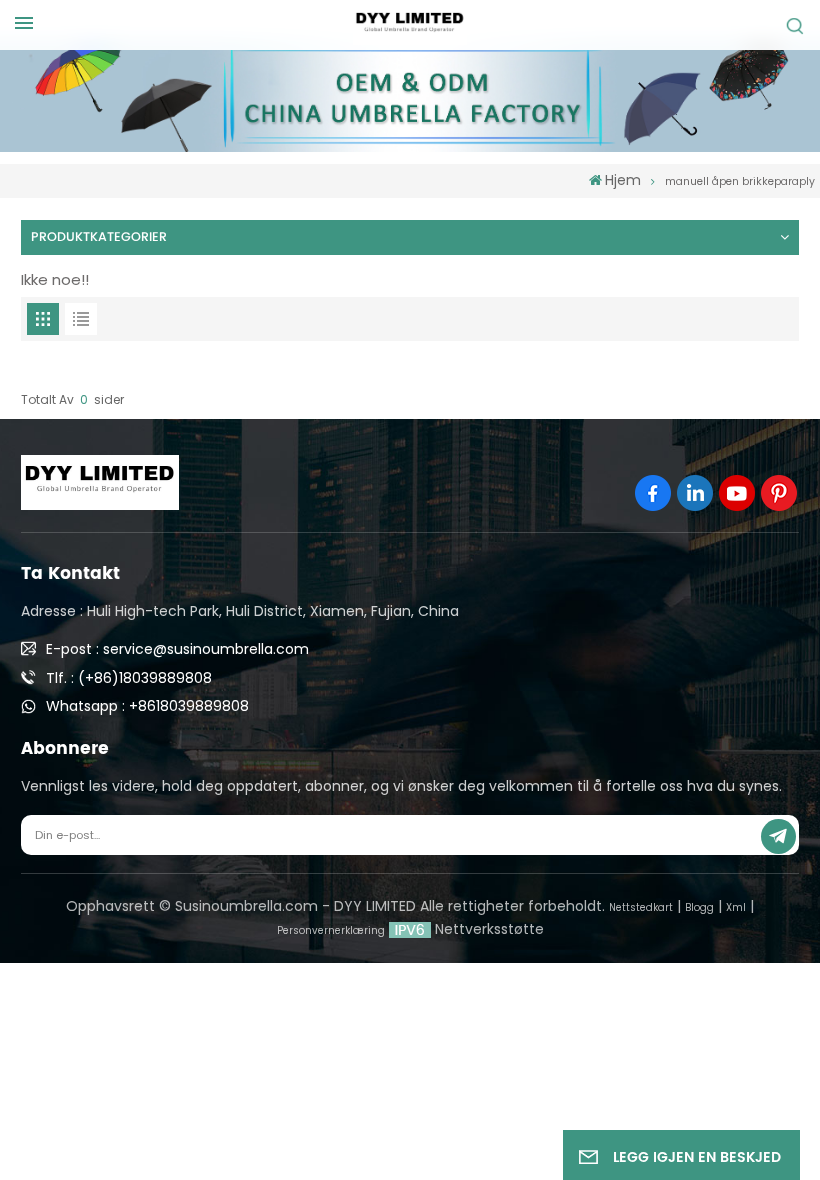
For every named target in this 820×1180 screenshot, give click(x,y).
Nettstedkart (641, 907)
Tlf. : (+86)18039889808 (129, 678)
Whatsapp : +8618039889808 (147, 706)
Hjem (623, 180)
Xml (736, 907)
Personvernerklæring (331, 930)
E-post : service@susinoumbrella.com (177, 649)
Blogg (699, 907)
